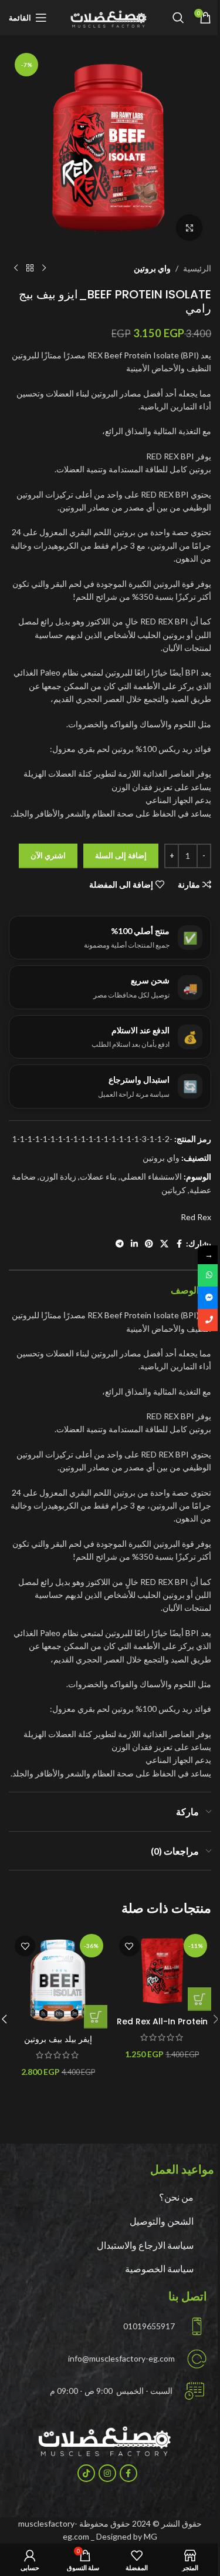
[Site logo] (110, 17)
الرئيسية (197, 268)
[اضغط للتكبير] (189, 228)
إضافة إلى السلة (121, 855)
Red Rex (196, 1217)
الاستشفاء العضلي (151, 1176)
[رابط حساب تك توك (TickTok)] (86, 2473)
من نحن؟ (176, 2197)
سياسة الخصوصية (159, 2268)
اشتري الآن (48, 855)
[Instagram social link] (107, 2473)
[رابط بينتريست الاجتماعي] (149, 1244)
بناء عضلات (98, 1176)
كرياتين (174, 1190)
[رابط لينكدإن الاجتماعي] (134, 1244)
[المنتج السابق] (44, 268)
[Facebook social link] (179, 1244)
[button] (199, 1999)
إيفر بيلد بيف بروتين (58, 2039)
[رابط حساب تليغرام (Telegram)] (120, 1244)
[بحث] (178, 18)
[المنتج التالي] (16, 268)
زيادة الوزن (58, 1176)
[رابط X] (164, 1244)
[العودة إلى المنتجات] (30, 268)
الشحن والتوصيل (162, 2221)
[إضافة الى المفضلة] (129, 1946)
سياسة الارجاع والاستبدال (145, 2245)
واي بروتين (152, 268)
